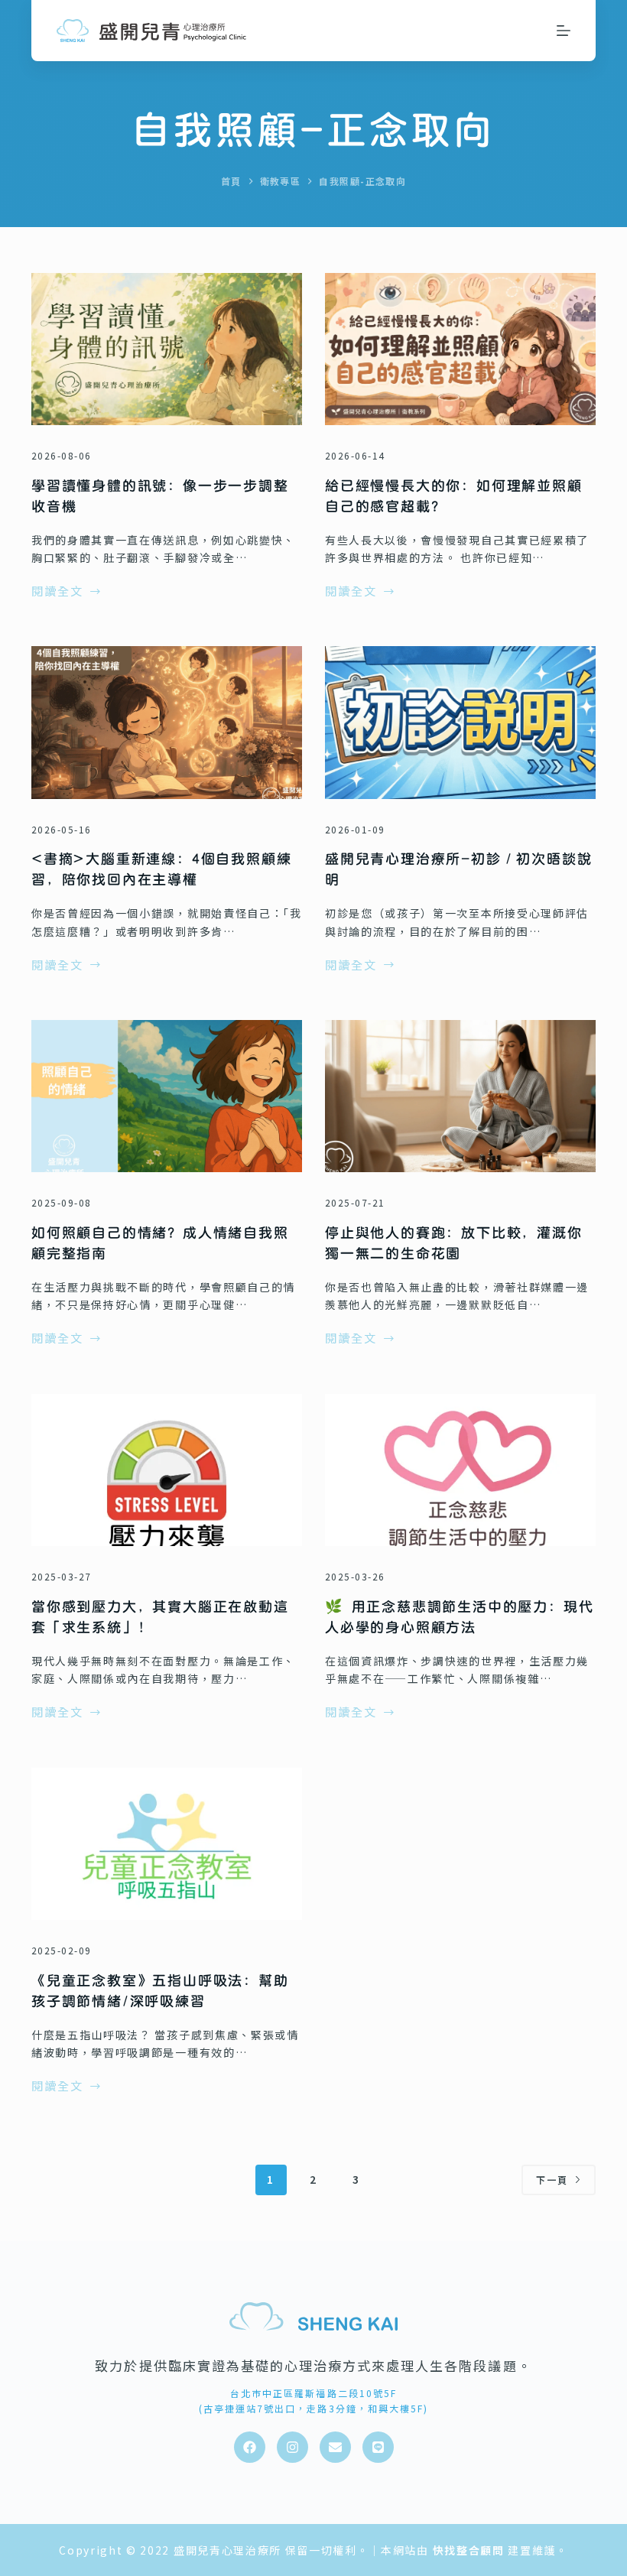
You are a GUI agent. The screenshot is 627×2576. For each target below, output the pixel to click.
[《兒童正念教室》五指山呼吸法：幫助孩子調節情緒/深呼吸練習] (167, 1844)
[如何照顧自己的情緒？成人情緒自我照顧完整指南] (167, 1096)
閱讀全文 (57, 592)
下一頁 (552, 2180)
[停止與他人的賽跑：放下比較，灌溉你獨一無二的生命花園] (460, 1096)
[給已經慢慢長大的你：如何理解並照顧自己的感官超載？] (460, 349)
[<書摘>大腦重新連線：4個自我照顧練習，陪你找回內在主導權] (167, 722)
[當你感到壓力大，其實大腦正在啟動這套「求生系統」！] (167, 1470)
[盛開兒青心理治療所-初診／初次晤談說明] (460, 722)
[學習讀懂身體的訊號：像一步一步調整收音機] (167, 349)
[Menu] (564, 31)
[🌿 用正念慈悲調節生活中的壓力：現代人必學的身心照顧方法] (460, 1470)
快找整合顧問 (469, 2550)
